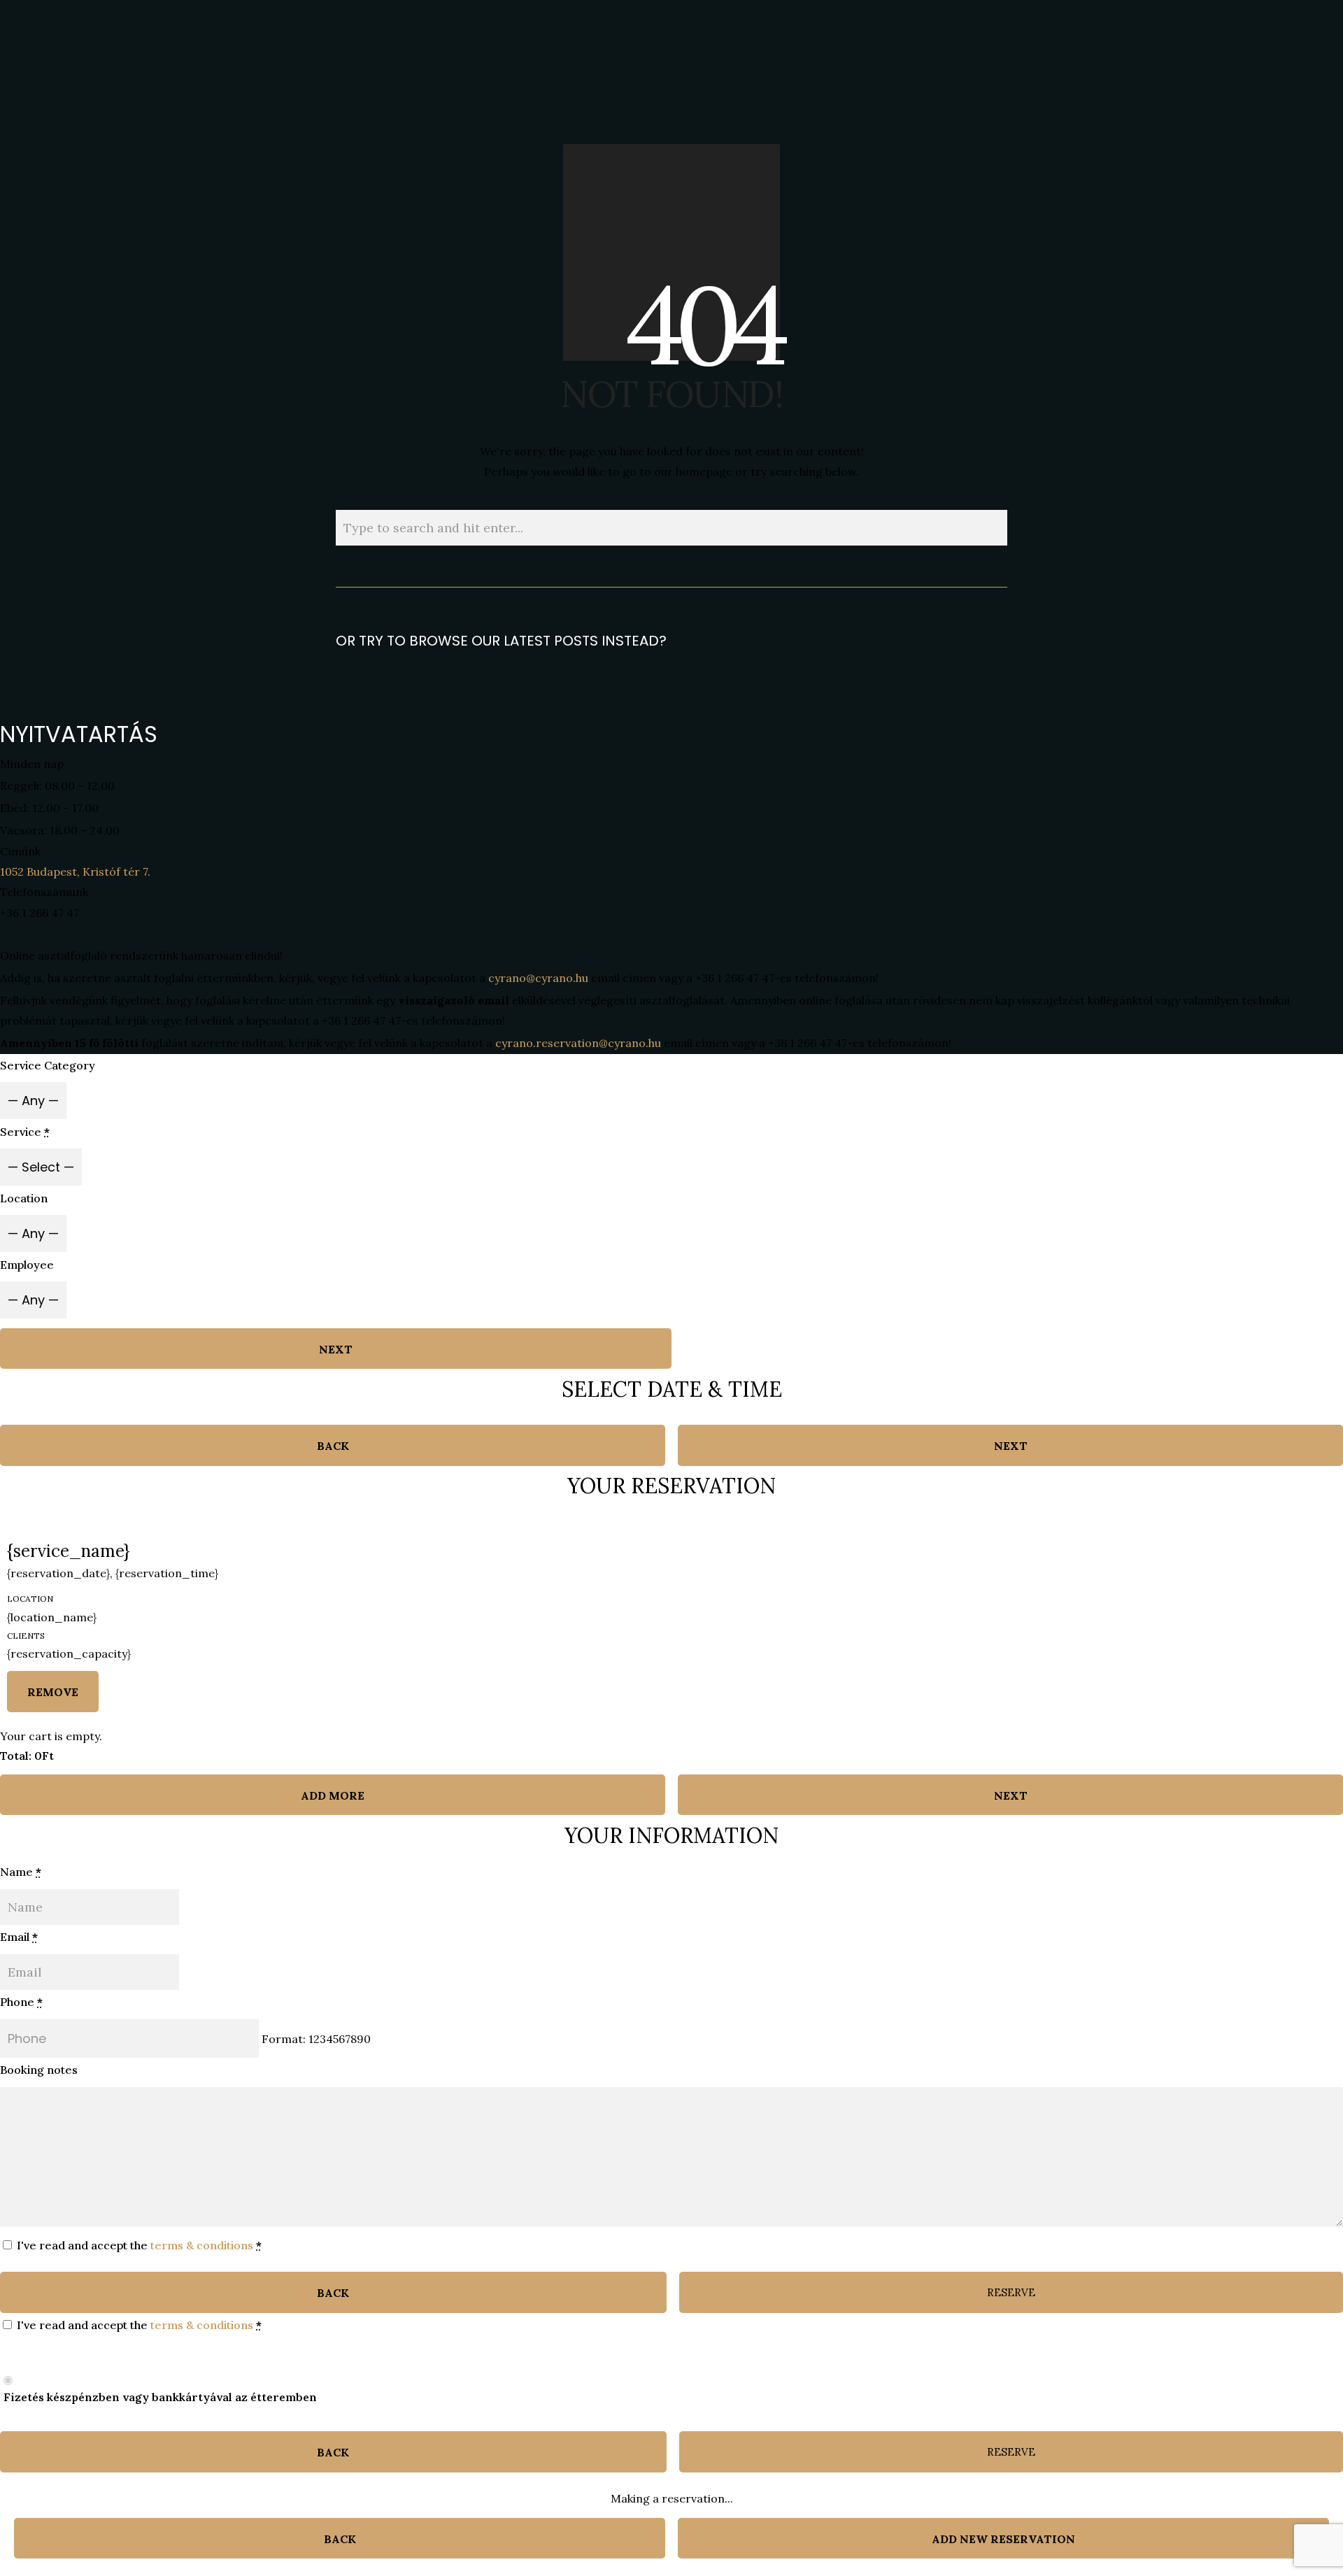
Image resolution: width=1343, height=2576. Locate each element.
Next (336, 1349)
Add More (333, 1795)
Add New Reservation (1003, 2539)
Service (25, 1132)
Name (21, 1872)
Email (19, 1937)
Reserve (1011, 2292)
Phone (21, 2002)
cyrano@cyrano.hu (538, 978)
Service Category (48, 1065)
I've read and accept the (138, 2245)
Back (333, 1446)
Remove (53, 1692)
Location (24, 1198)
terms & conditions (202, 2245)
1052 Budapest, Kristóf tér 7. (75, 871)
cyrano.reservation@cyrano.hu (578, 1043)
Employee (27, 1265)
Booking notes (39, 2070)
